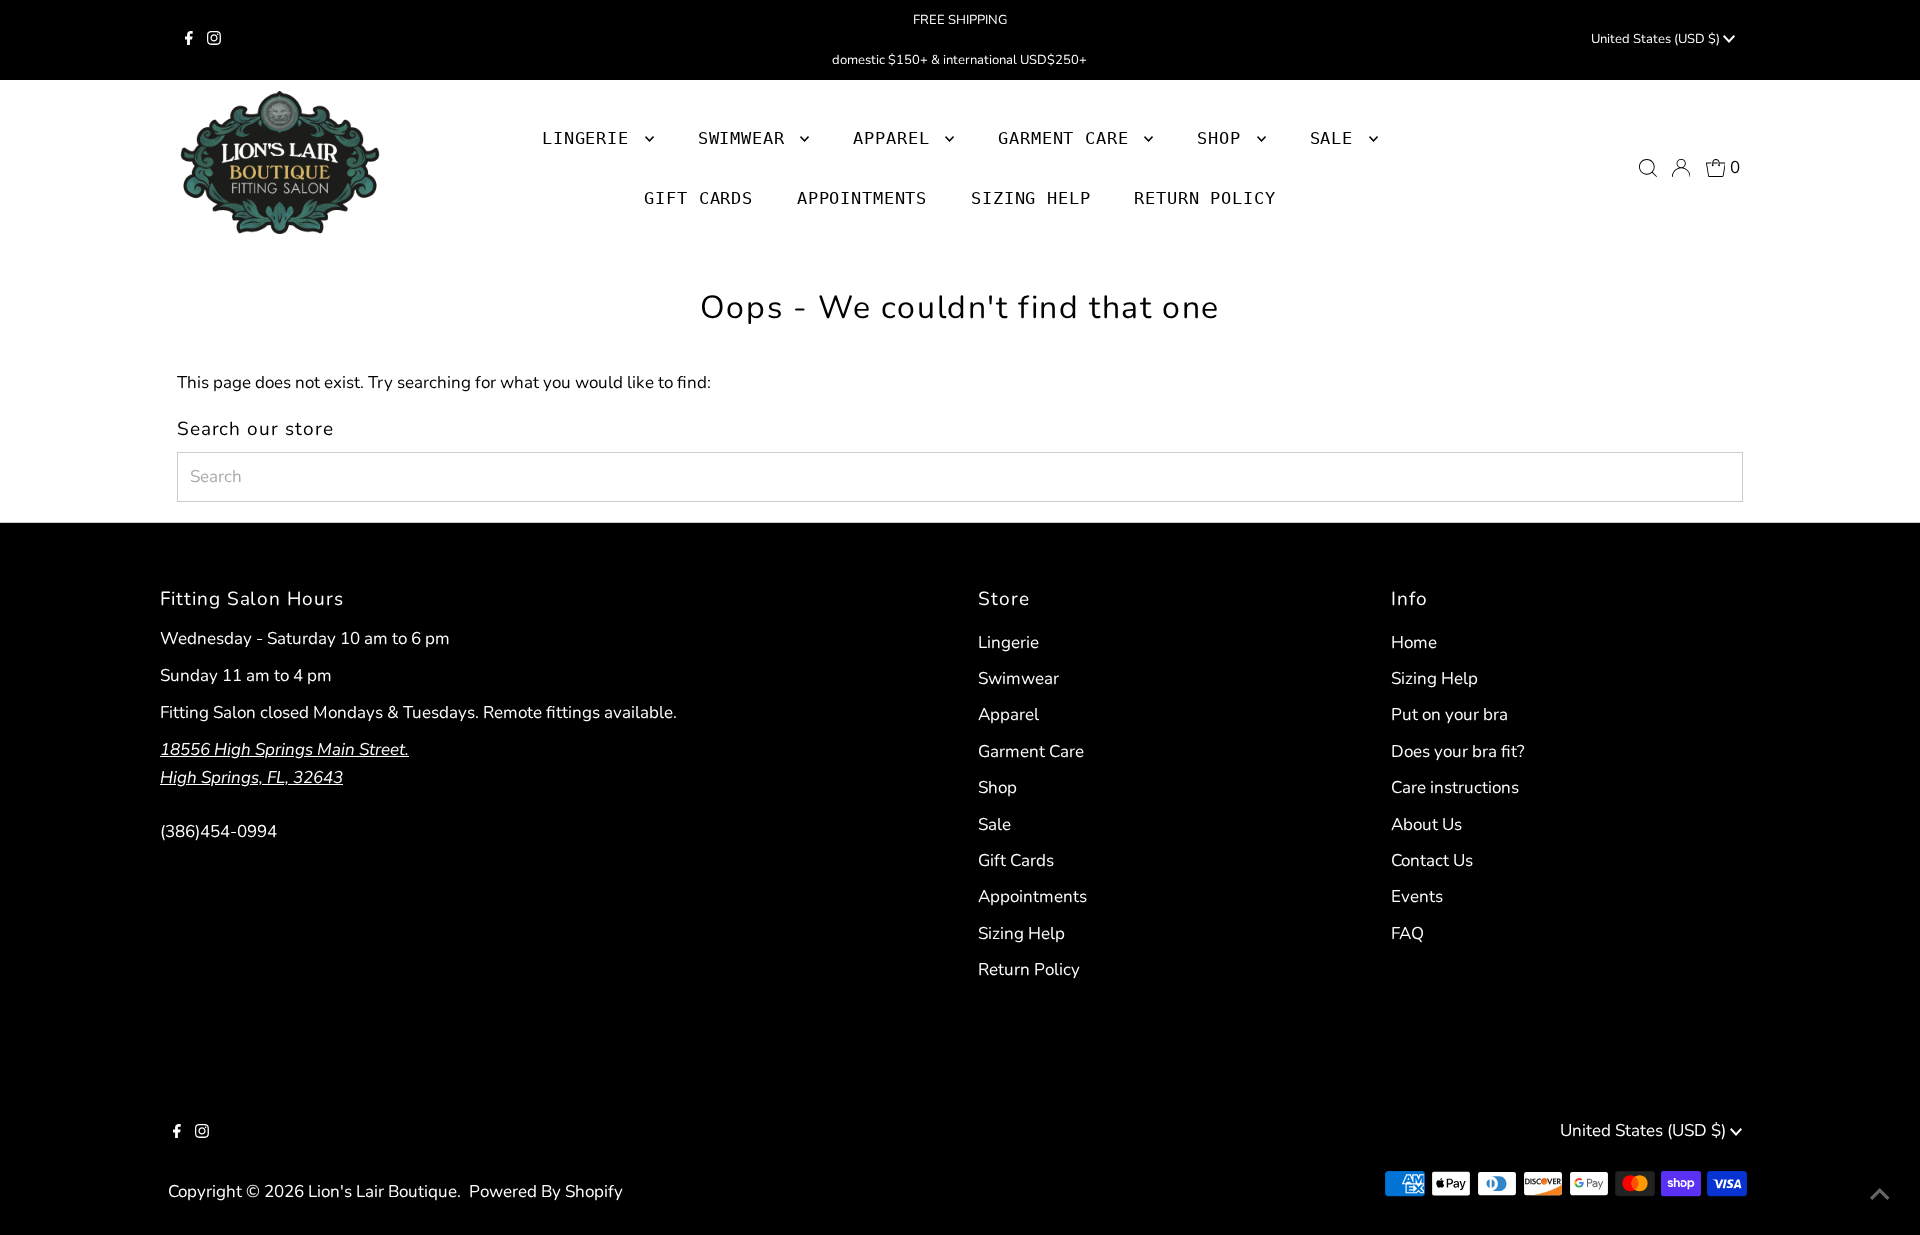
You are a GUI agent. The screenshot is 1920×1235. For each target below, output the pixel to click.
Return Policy (1029, 969)
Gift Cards (1016, 860)
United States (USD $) (1657, 39)
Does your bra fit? (1458, 751)
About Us (1426, 824)
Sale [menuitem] (1337, 138)
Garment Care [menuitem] (1068, 138)
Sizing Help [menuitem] (1030, 198)
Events (1417, 896)
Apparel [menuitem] (896, 138)
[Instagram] (214, 40)
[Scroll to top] (1880, 1195)
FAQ (1407, 933)
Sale (994, 824)
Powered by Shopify (546, 1191)
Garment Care (1031, 751)
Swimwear (1018, 678)
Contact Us (1432, 860)
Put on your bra (1449, 714)
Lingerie (1008, 642)
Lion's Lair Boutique (382, 1191)
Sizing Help (1021, 933)
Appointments (1032, 896)
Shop (1224, 138)
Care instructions (1455, 787)
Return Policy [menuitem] (1204, 198)
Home (1414, 642)
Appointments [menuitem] (862, 198)
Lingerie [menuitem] (591, 138)
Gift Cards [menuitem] (698, 198)
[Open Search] (1648, 168)
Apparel (1008, 714)
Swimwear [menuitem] (747, 138)
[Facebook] (189, 40)
